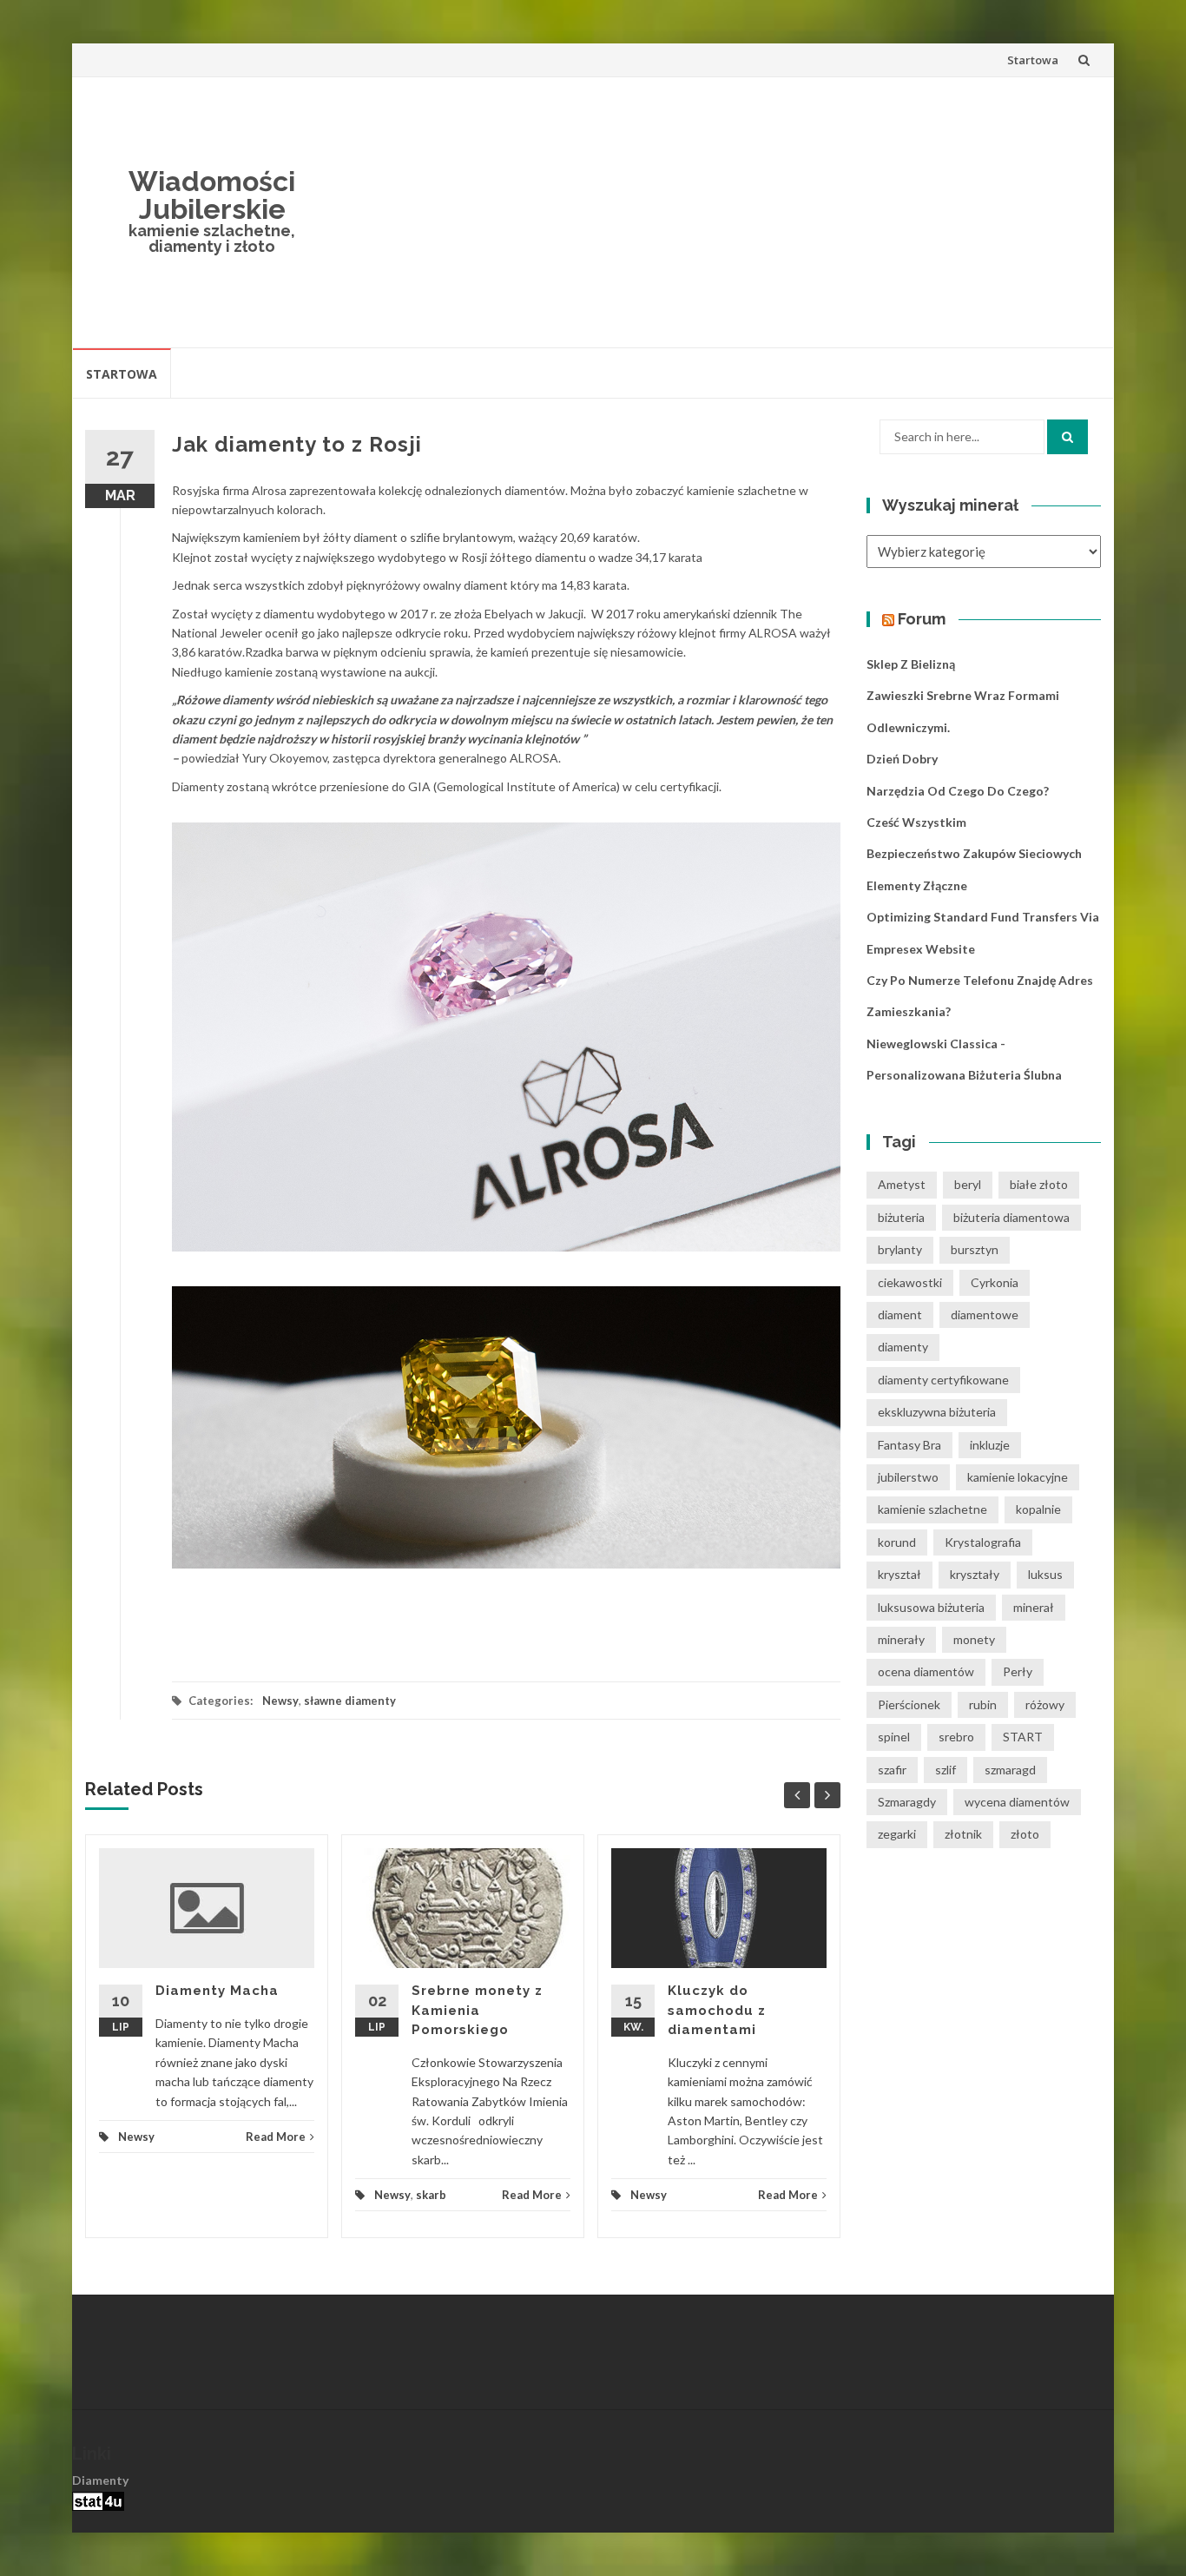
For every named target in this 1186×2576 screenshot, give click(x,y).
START (1023, 1737)
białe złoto (1039, 1184)
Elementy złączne (917, 885)
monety (974, 1639)
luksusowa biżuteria (931, 1607)
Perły (1018, 1671)
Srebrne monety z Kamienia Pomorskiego (477, 2010)
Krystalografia (983, 1542)
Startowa (1033, 60)
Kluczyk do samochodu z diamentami (717, 2010)
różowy (1045, 1704)
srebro (956, 1737)
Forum (922, 619)
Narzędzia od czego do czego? (958, 791)
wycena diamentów (1017, 1802)
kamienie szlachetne (932, 1509)
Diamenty (100, 2480)
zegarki (897, 1834)
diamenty (903, 1347)
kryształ (899, 1574)
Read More (276, 2137)
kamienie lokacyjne (1018, 1477)
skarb (431, 2195)
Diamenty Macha (217, 1991)
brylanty (900, 1249)
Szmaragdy (907, 1802)
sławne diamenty (350, 1701)
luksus (1045, 1574)
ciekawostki (910, 1282)
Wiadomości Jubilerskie (212, 195)
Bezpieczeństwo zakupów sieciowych (974, 853)
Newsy (280, 1701)
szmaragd (1010, 1770)
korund (897, 1542)
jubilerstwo (908, 1477)
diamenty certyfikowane (943, 1380)
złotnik (963, 1834)
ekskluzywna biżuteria (937, 1412)
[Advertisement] (720, 212)
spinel (894, 1737)
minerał (1034, 1607)
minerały (901, 1639)
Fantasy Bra (909, 1445)
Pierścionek (909, 1704)
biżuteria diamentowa (1011, 1217)
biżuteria (901, 1217)
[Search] (1067, 437)
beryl (968, 1184)
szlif (946, 1770)
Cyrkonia (995, 1282)
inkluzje (990, 1445)
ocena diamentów (926, 1671)
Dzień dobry (902, 759)
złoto (1025, 1834)
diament (900, 1314)
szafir (892, 1770)
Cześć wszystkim (916, 822)
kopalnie (1038, 1509)
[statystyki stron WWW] (98, 2499)
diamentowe (985, 1314)
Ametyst (902, 1184)
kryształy (975, 1574)
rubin (983, 1704)
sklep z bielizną (911, 664)
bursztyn (975, 1249)
